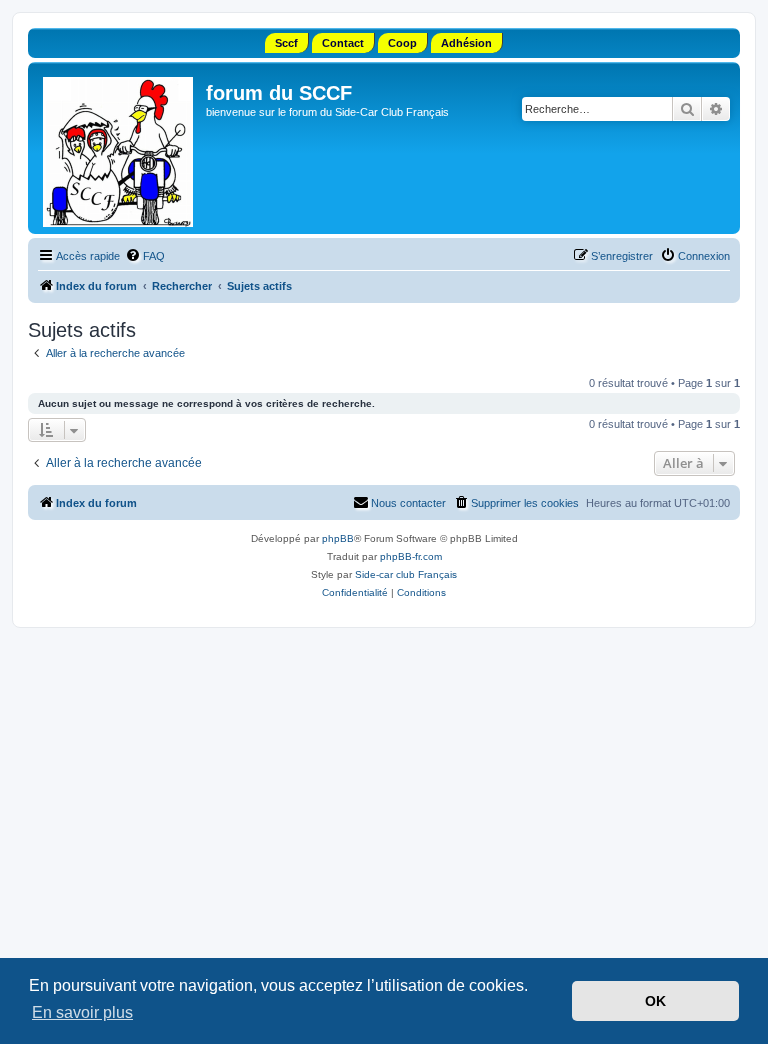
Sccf (286, 43)
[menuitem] (145, 256)
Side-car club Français (406, 574)
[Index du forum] (119, 148)
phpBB (338, 538)
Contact (343, 43)
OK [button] (655, 1001)
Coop (402, 43)
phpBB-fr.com (411, 556)
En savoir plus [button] (82, 1012)
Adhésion (466, 43)
